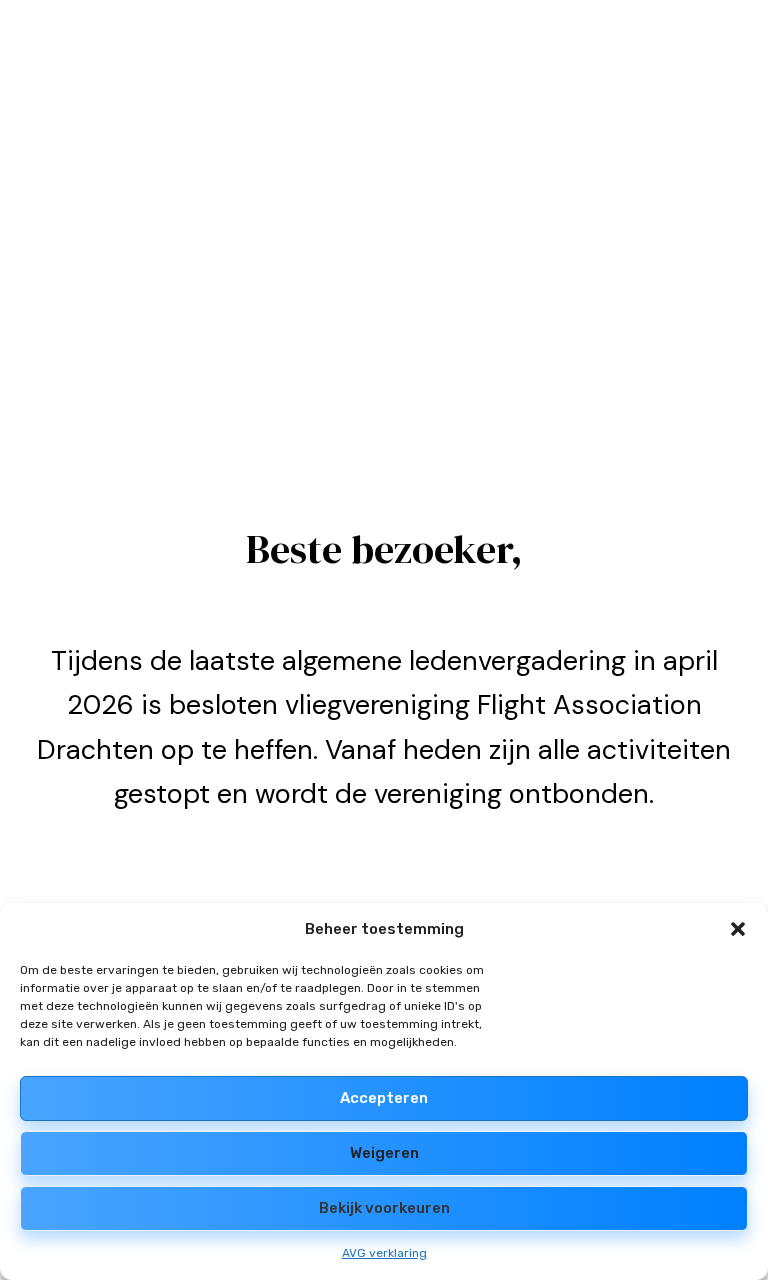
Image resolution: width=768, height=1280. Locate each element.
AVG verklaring (384, 1253)
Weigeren (384, 1153)
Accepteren (384, 1098)
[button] (738, 929)
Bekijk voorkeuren (384, 1208)
